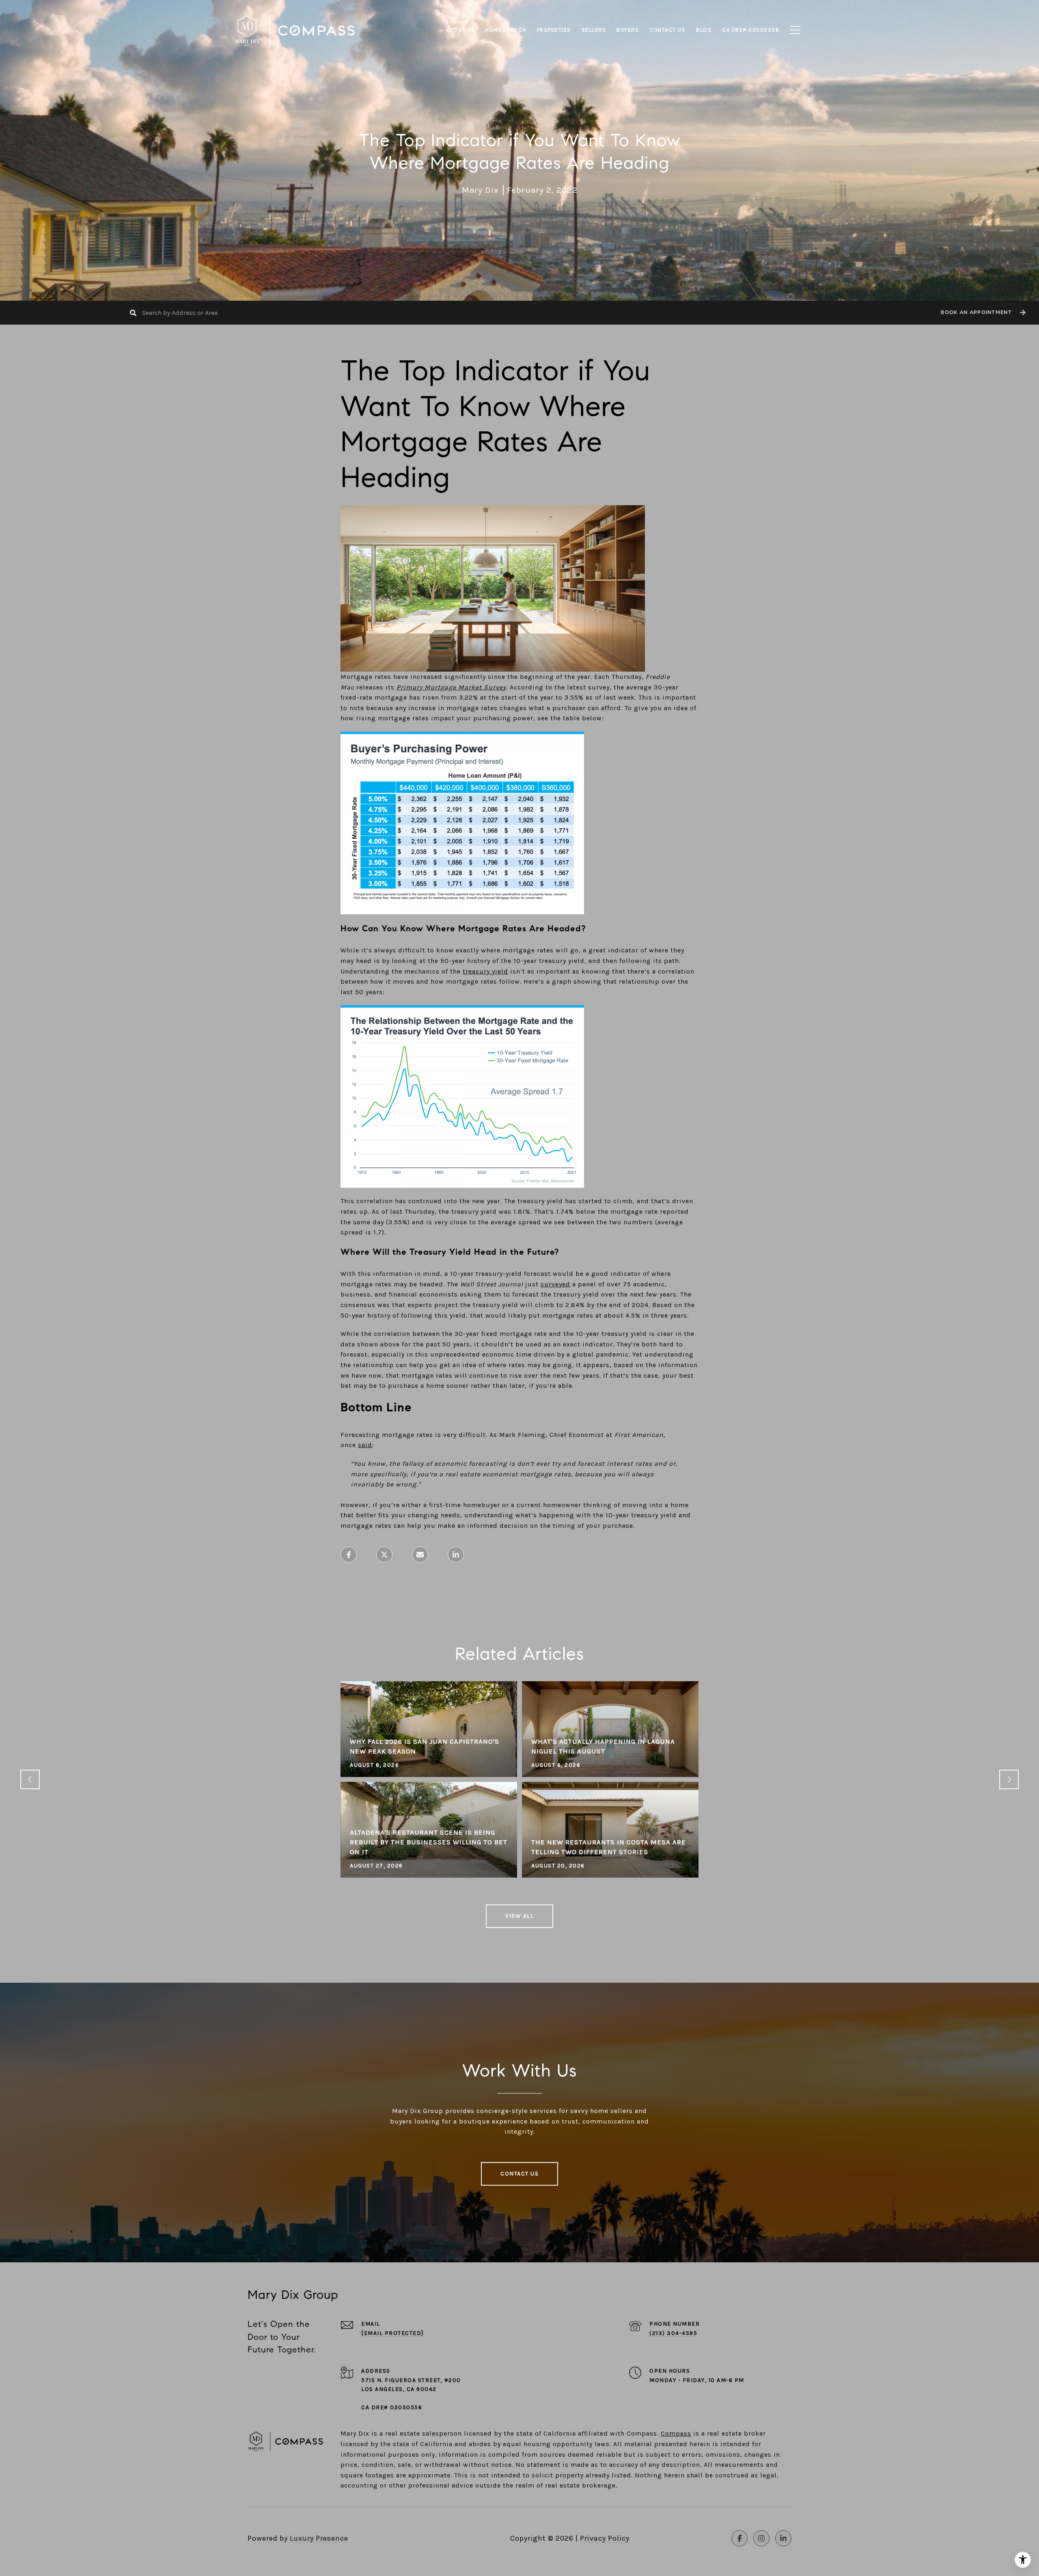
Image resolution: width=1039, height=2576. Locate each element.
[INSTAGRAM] (761, 2538)
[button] (982, 313)
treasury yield (485, 971)
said (365, 1445)
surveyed (555, 1284)
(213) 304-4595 (673, 2333)
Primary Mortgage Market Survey (451, 687)
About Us (461, 30)
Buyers (628, 30)
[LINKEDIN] (783, 2538)
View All (519, 1916)
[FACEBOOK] (739, 2538)
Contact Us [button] (519, 2174)
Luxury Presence (319, 2538)
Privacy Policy (605, 2538)
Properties (554, 30)
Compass (676, 2433)
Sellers (594, 30)
